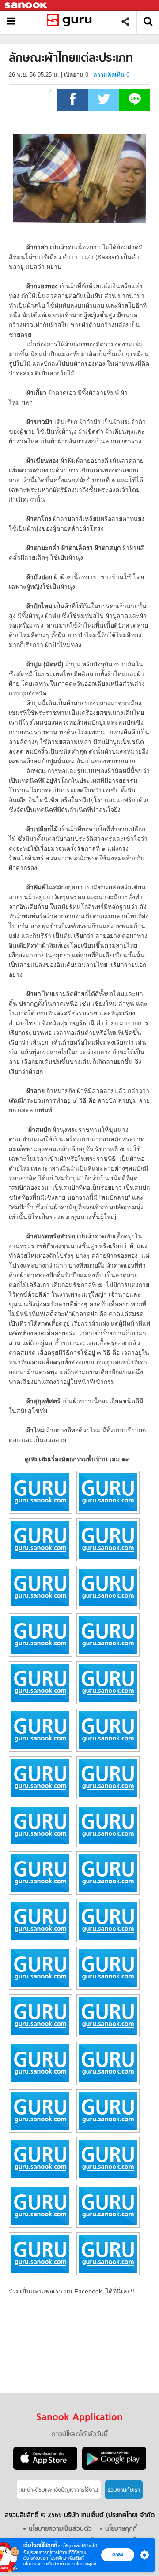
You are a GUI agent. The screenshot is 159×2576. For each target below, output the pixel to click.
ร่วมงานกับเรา (124, 2490)
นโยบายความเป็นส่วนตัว (45, 2564)
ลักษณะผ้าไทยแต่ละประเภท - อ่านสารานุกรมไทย (71, 22)
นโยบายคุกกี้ (85, 2564)
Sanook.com (26, 6)
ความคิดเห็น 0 (111, 75)
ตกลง (118, 2554)
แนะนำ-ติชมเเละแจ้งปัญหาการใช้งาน (59, 2490)
